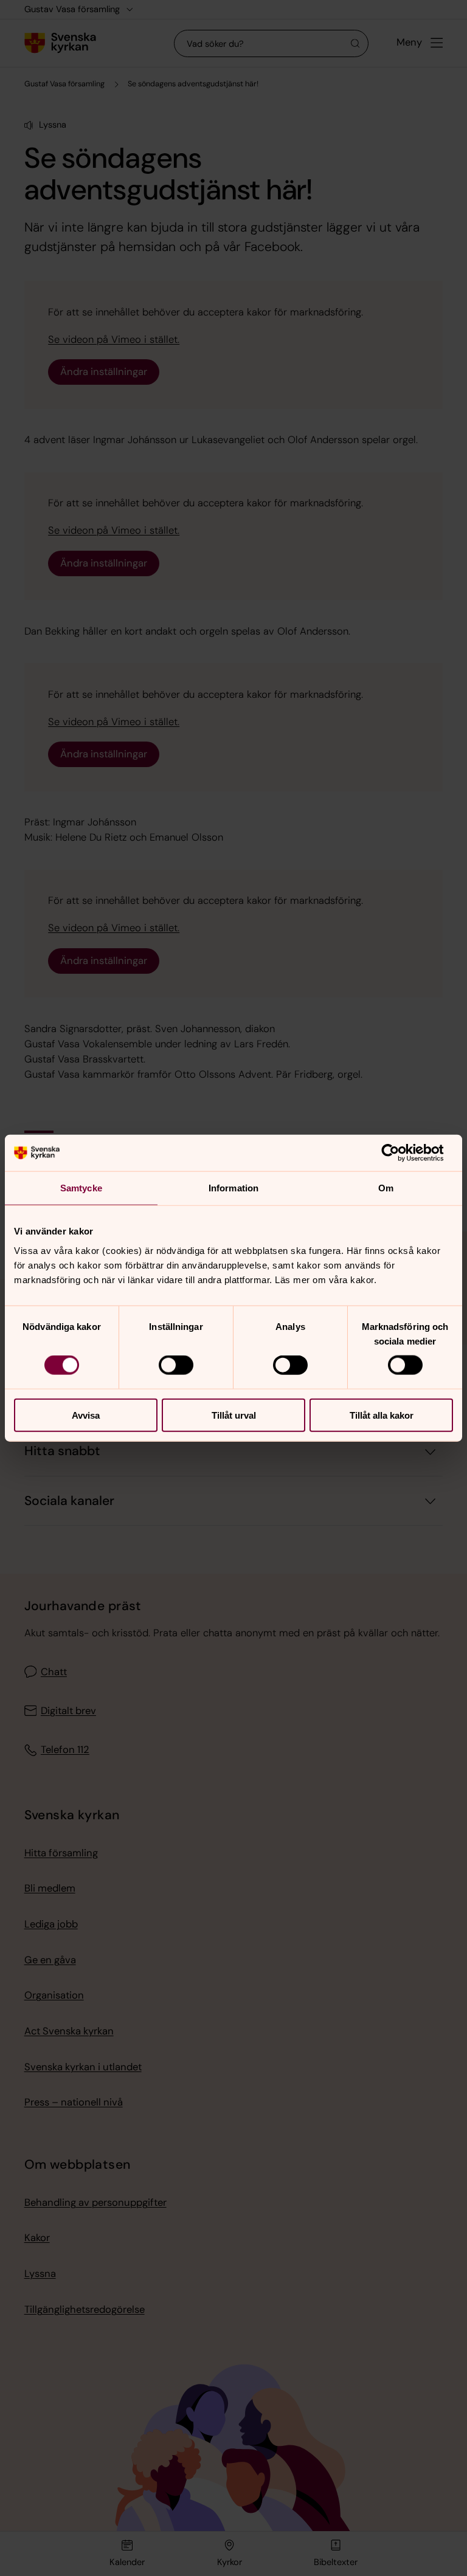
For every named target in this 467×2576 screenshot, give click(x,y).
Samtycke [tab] (81, 1188)
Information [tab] (233, 1188)
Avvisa (86, 1415)
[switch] (176, 1365)
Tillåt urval (234, 1415)
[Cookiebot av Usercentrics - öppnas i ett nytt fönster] (400, 1153)
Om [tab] (386, 1188)
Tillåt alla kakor (382, 1415)
